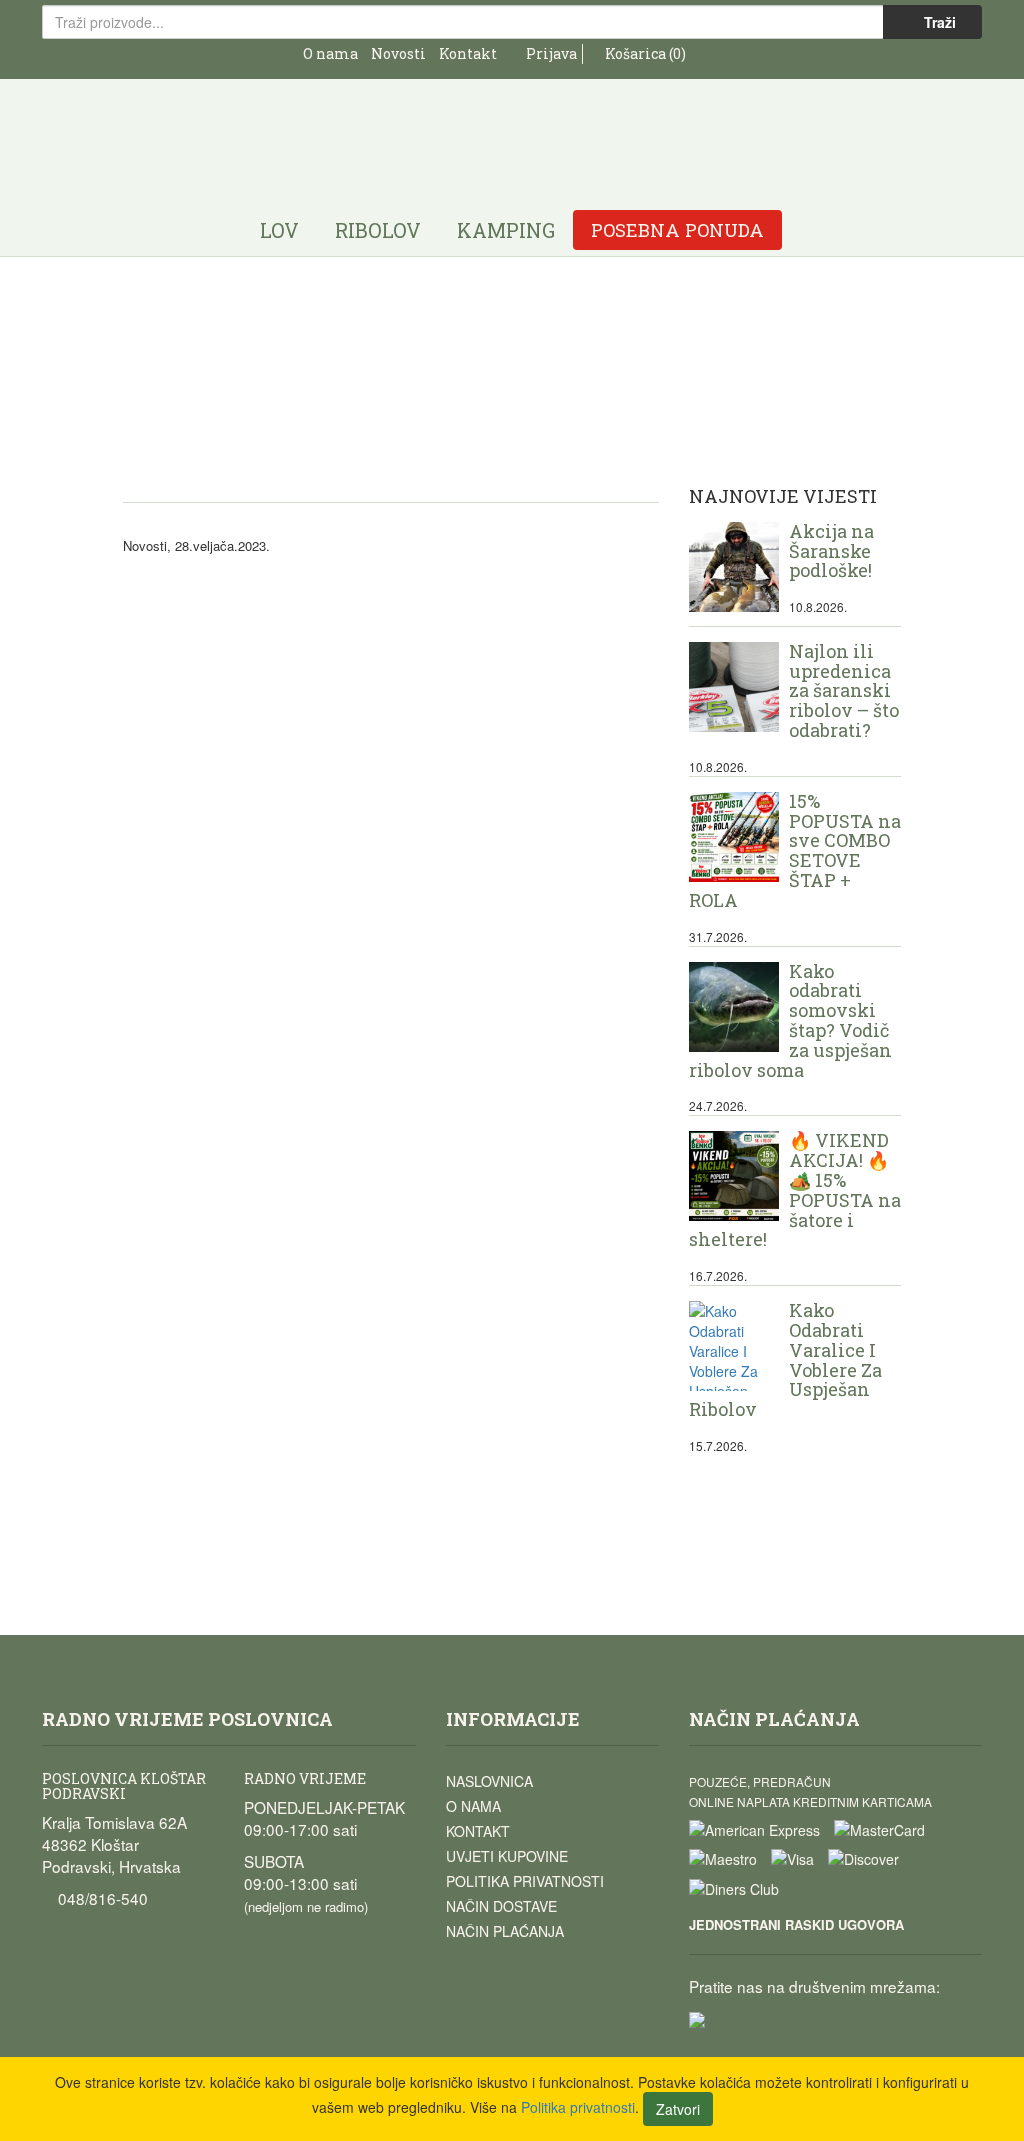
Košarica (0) (644, 53)
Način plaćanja (505, 1931)
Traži (938, 22)
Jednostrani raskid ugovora (796, 1924)
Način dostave (501, 1906)
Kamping (506, 230)
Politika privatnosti (525, 1881)
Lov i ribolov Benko (512, 132)
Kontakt (468, 53)
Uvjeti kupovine (507, 1856)
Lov (279, 230)
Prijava (550, 53)
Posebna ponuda (677, 230)
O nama (330, 53)
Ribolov (378, 230)
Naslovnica (489, 1781)
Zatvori (678, 2109)
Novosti (398, 53)
